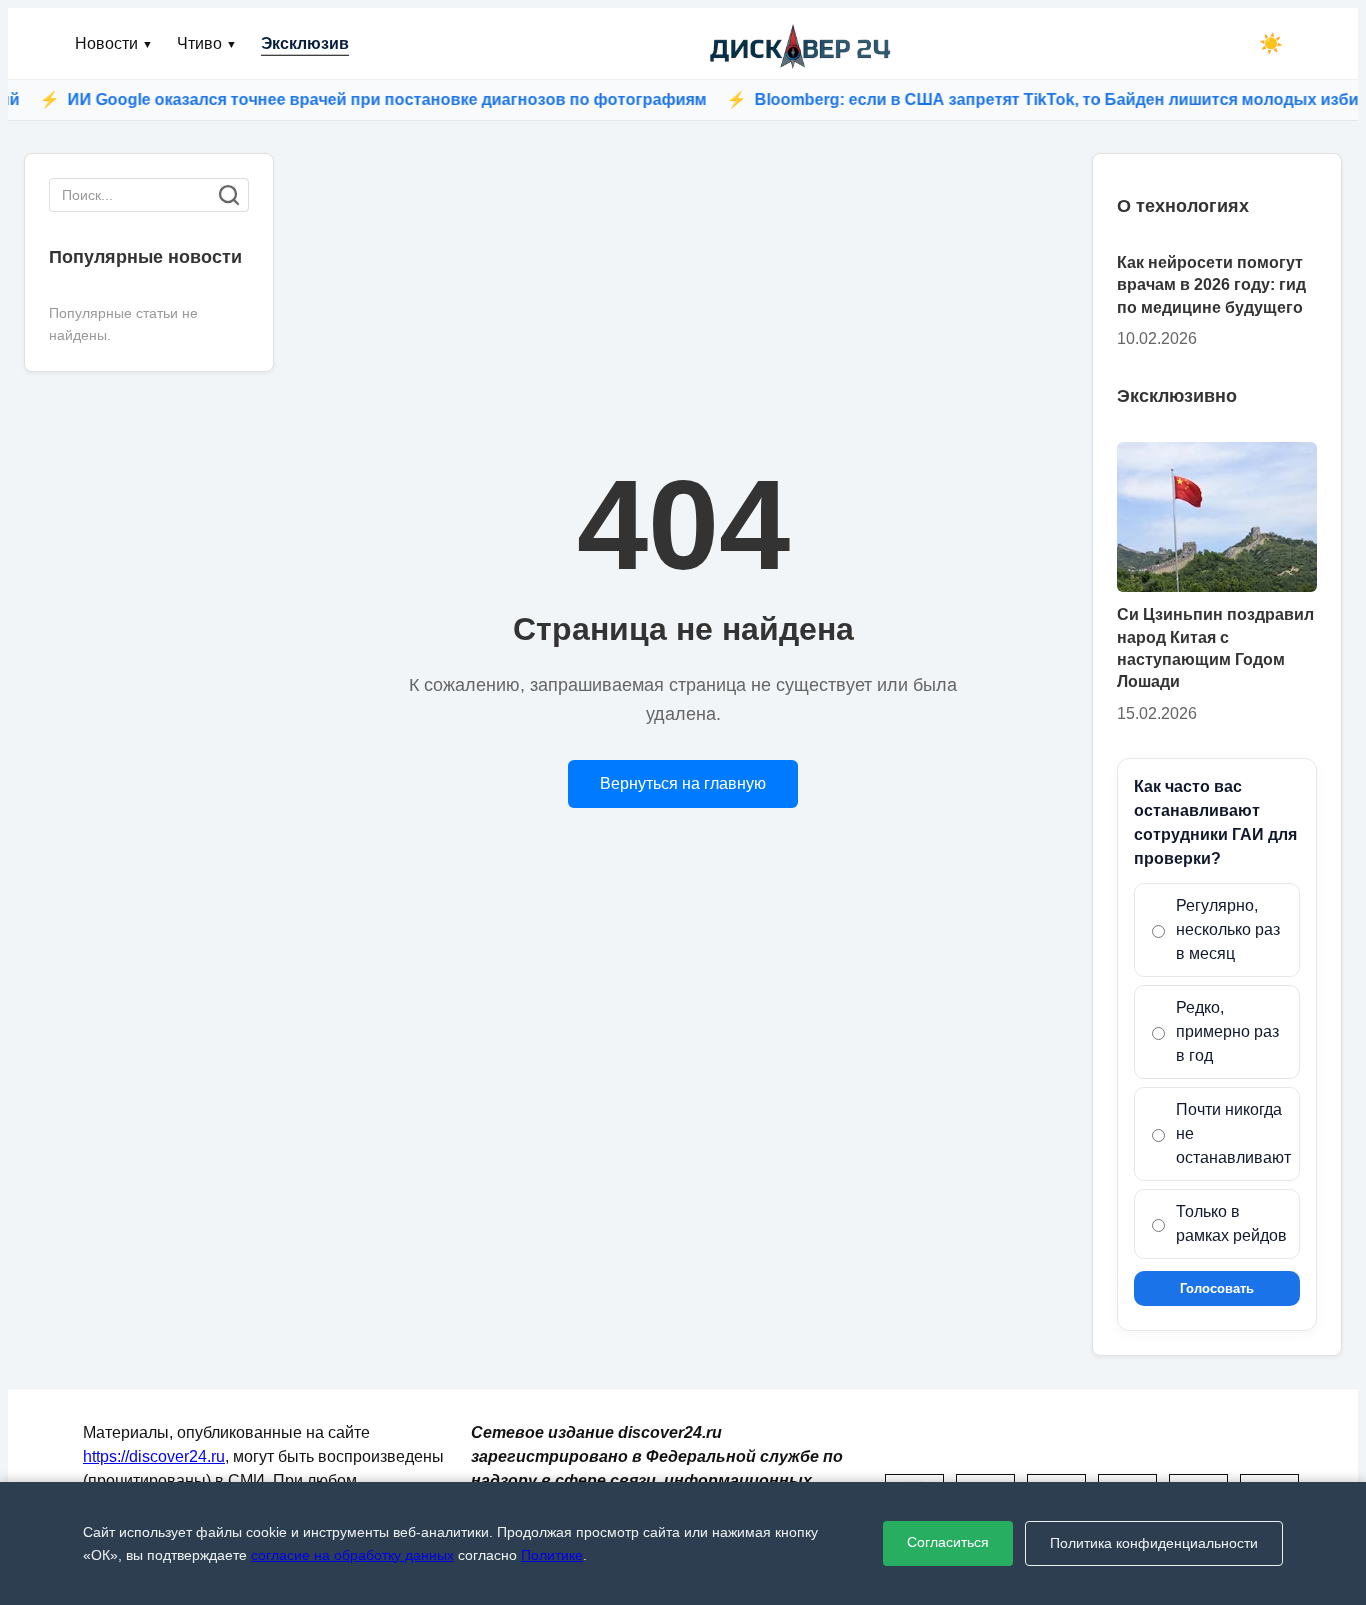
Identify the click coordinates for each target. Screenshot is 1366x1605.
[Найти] (229, 195)
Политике (552, 1555)
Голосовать (1217, 1288)
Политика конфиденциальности (1154, 1543)
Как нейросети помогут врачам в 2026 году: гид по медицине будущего (1211, 285)
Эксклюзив (305, 43)
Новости (114, 43)
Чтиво (207, 43)
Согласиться (948, 1542)
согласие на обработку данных (352, 1555)
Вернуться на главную (683, 783)
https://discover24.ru (154, 1456)
